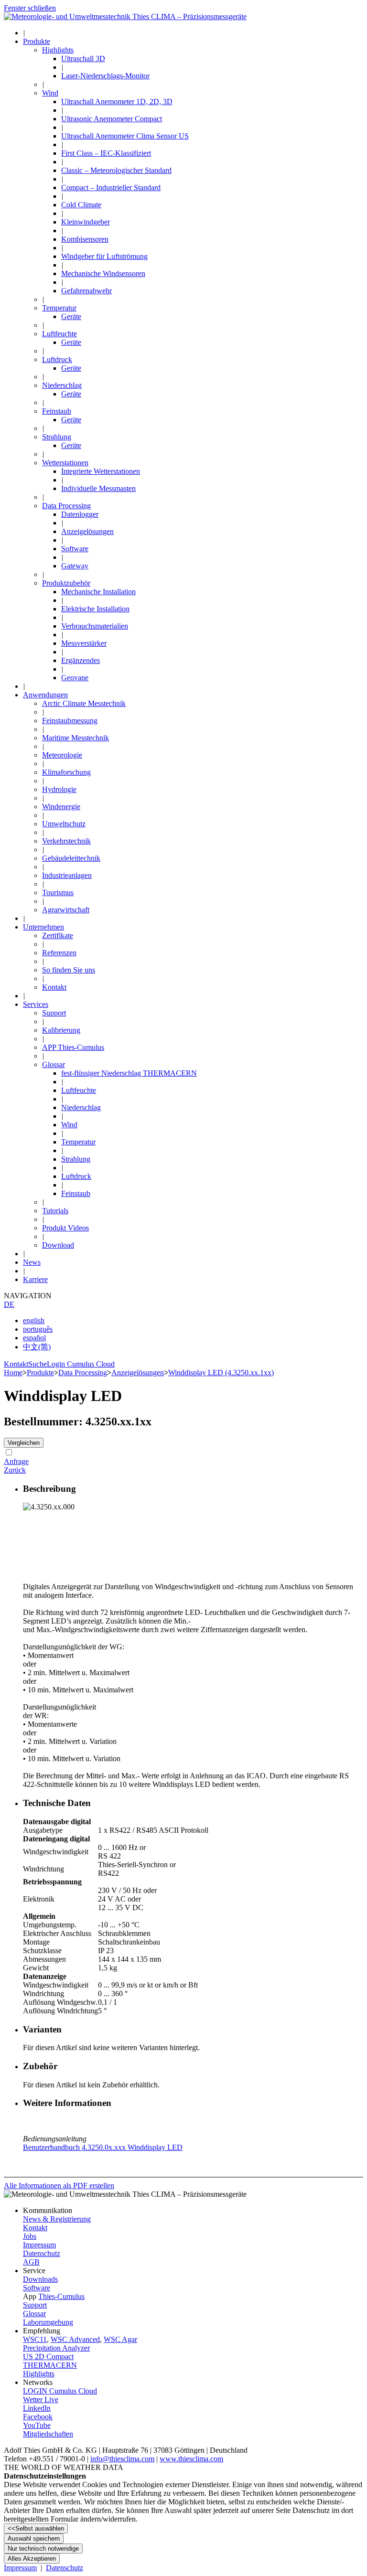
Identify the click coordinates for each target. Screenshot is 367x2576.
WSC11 (35, 2339)
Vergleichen (24, 1443)
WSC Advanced (75, 2339)
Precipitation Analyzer (56, 2348)
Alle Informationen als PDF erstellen (59, 2186)
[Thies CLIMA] (125, 16)
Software (37, 2288)
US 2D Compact (48, 2357)
